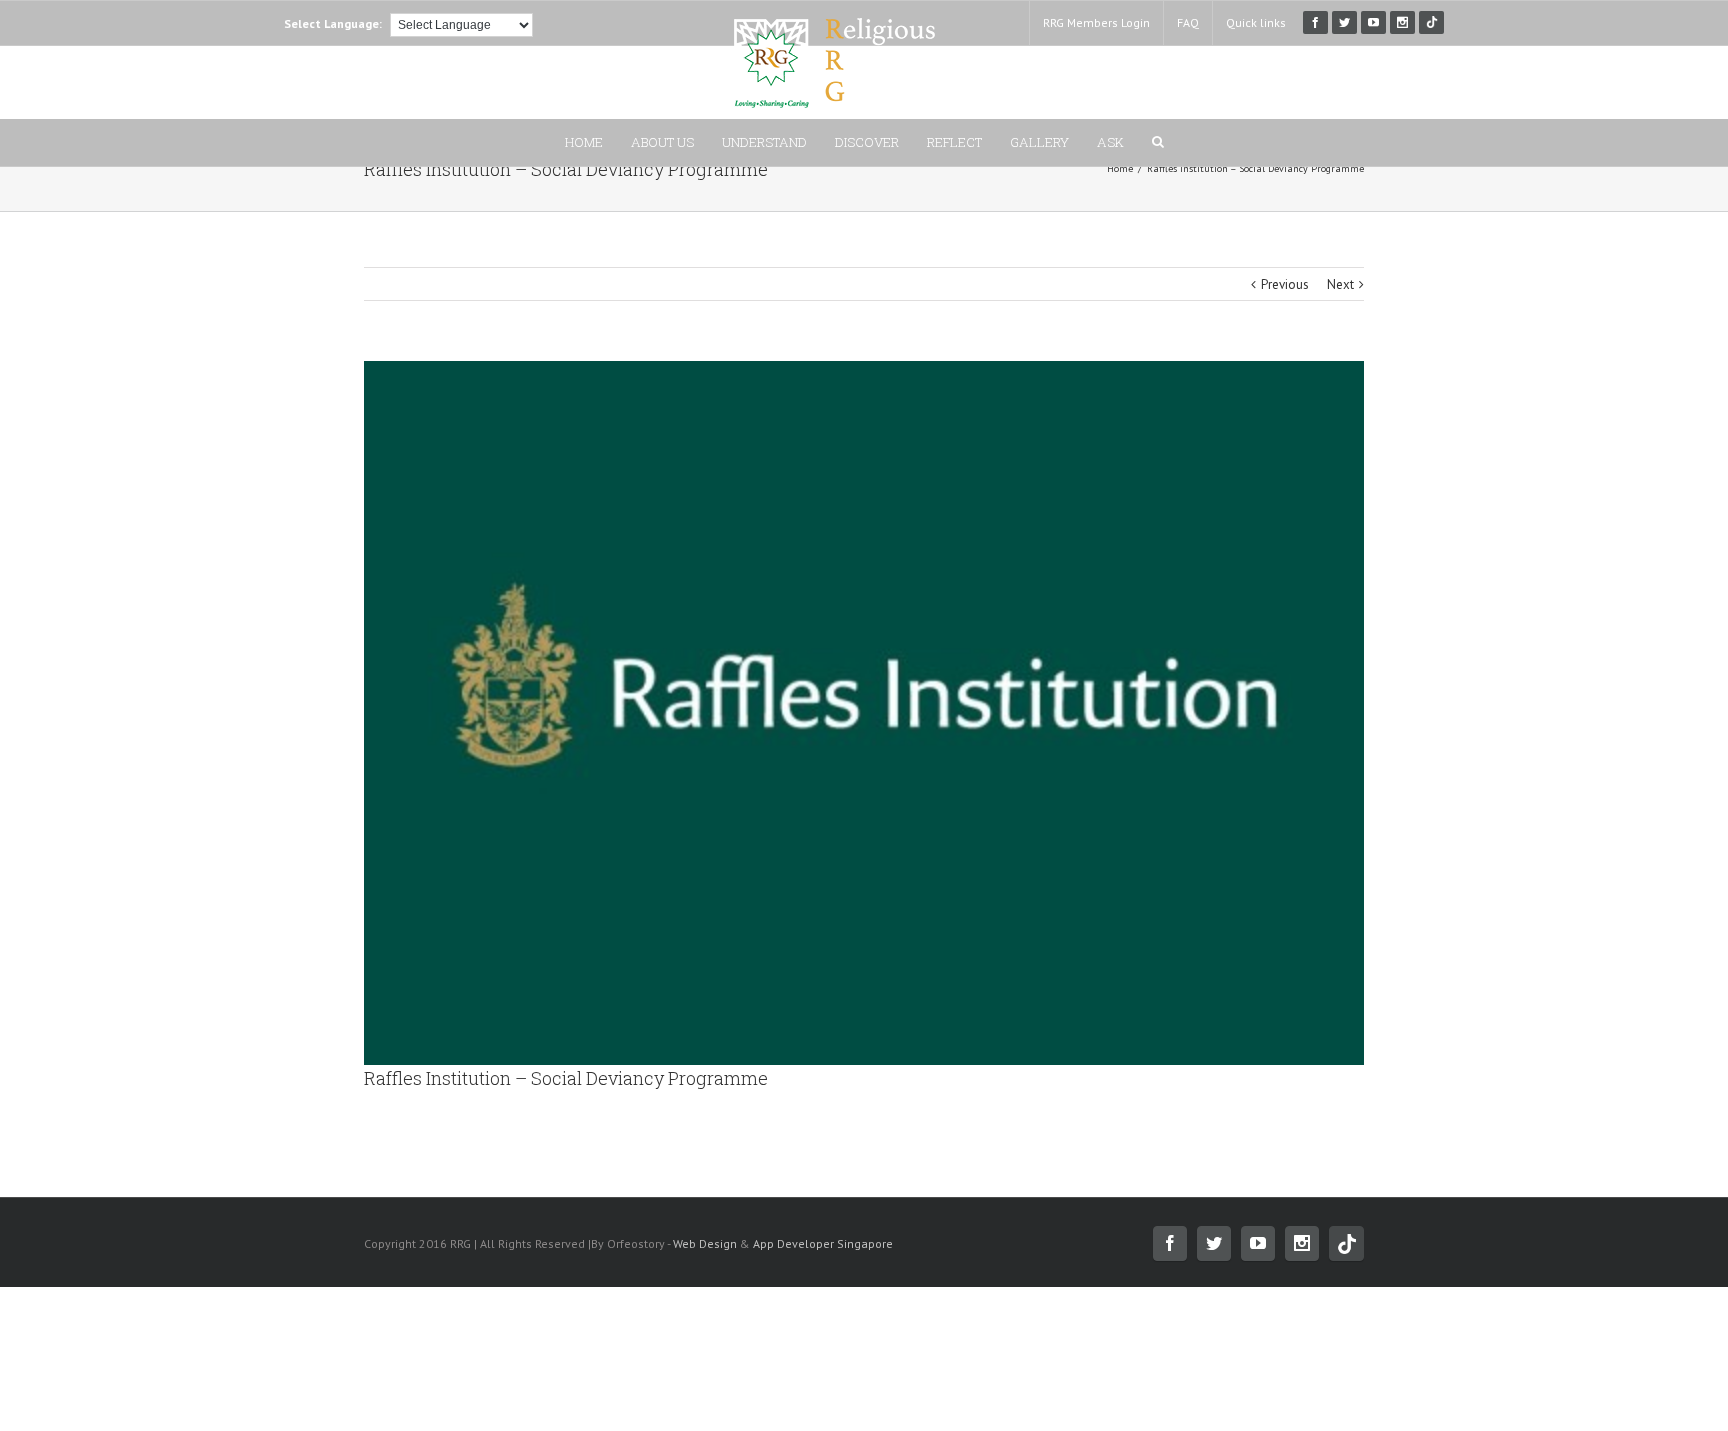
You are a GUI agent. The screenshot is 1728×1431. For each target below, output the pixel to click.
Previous (1285, 284)
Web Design (705, 1243)
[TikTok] (1431, 22)
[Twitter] (1344, 22)
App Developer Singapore (823, 1243)
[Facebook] (1315, 22)
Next (1340, 284)
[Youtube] (1373, 22)
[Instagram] (1402, 22)
